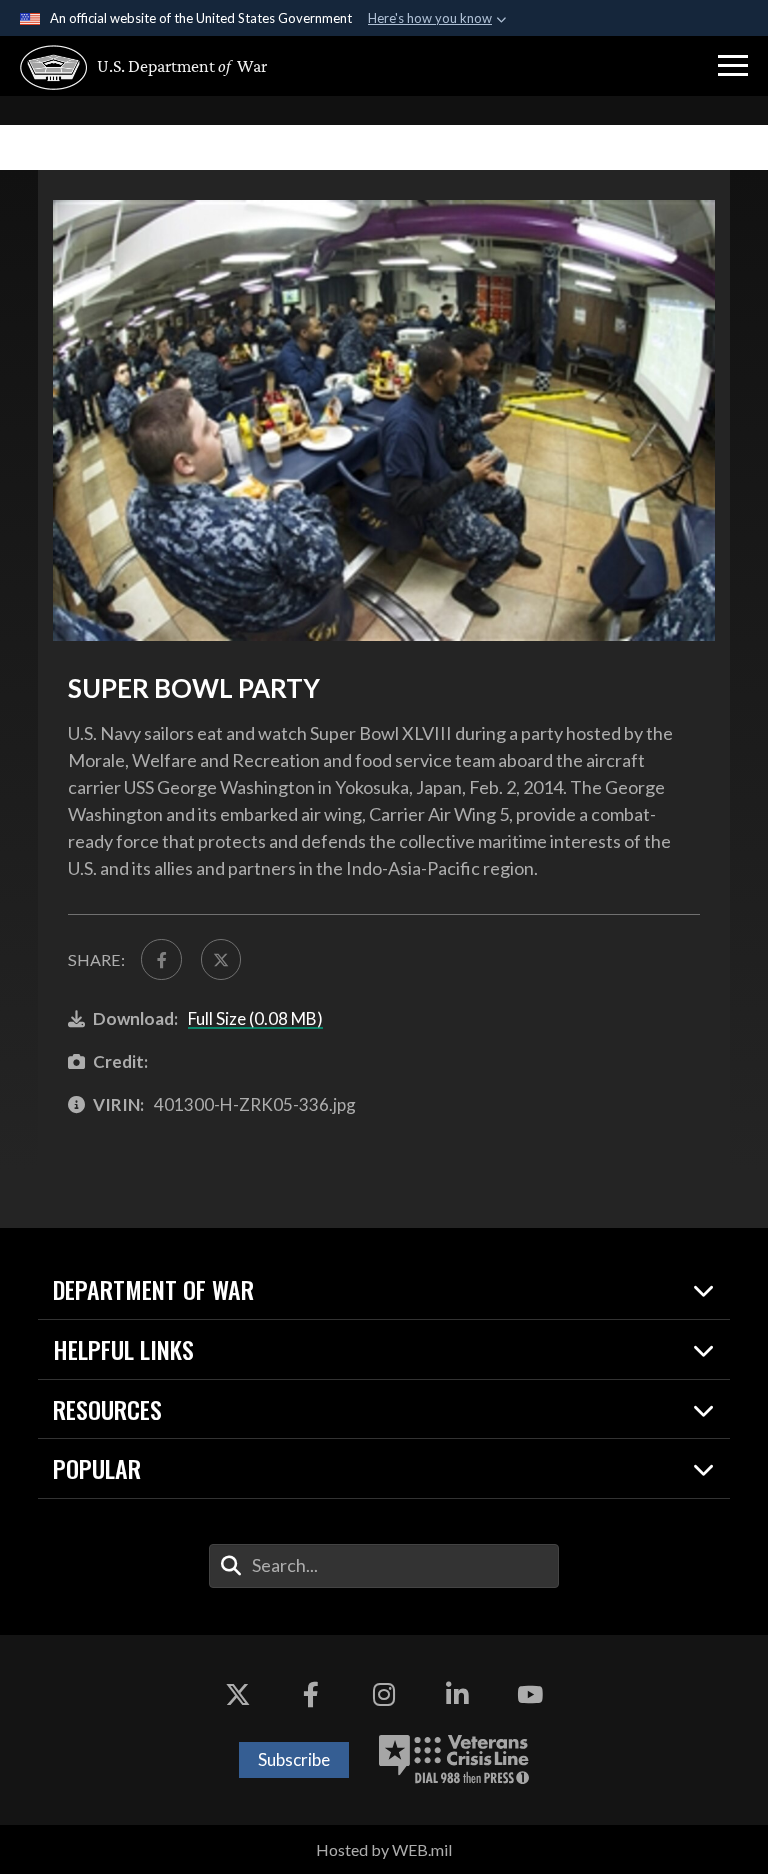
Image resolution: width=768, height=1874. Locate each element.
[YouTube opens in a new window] (530, 1695)
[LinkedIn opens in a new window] (457, 1695)
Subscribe (294, 1759)
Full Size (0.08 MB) (255, 1018)
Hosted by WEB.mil (384, 1849)
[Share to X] (221, 959)
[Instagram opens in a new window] (384, 1695)
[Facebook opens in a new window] (311, 1695)
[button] (733, 66)
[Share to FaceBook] (161, 959)
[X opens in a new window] (238, 1695)
